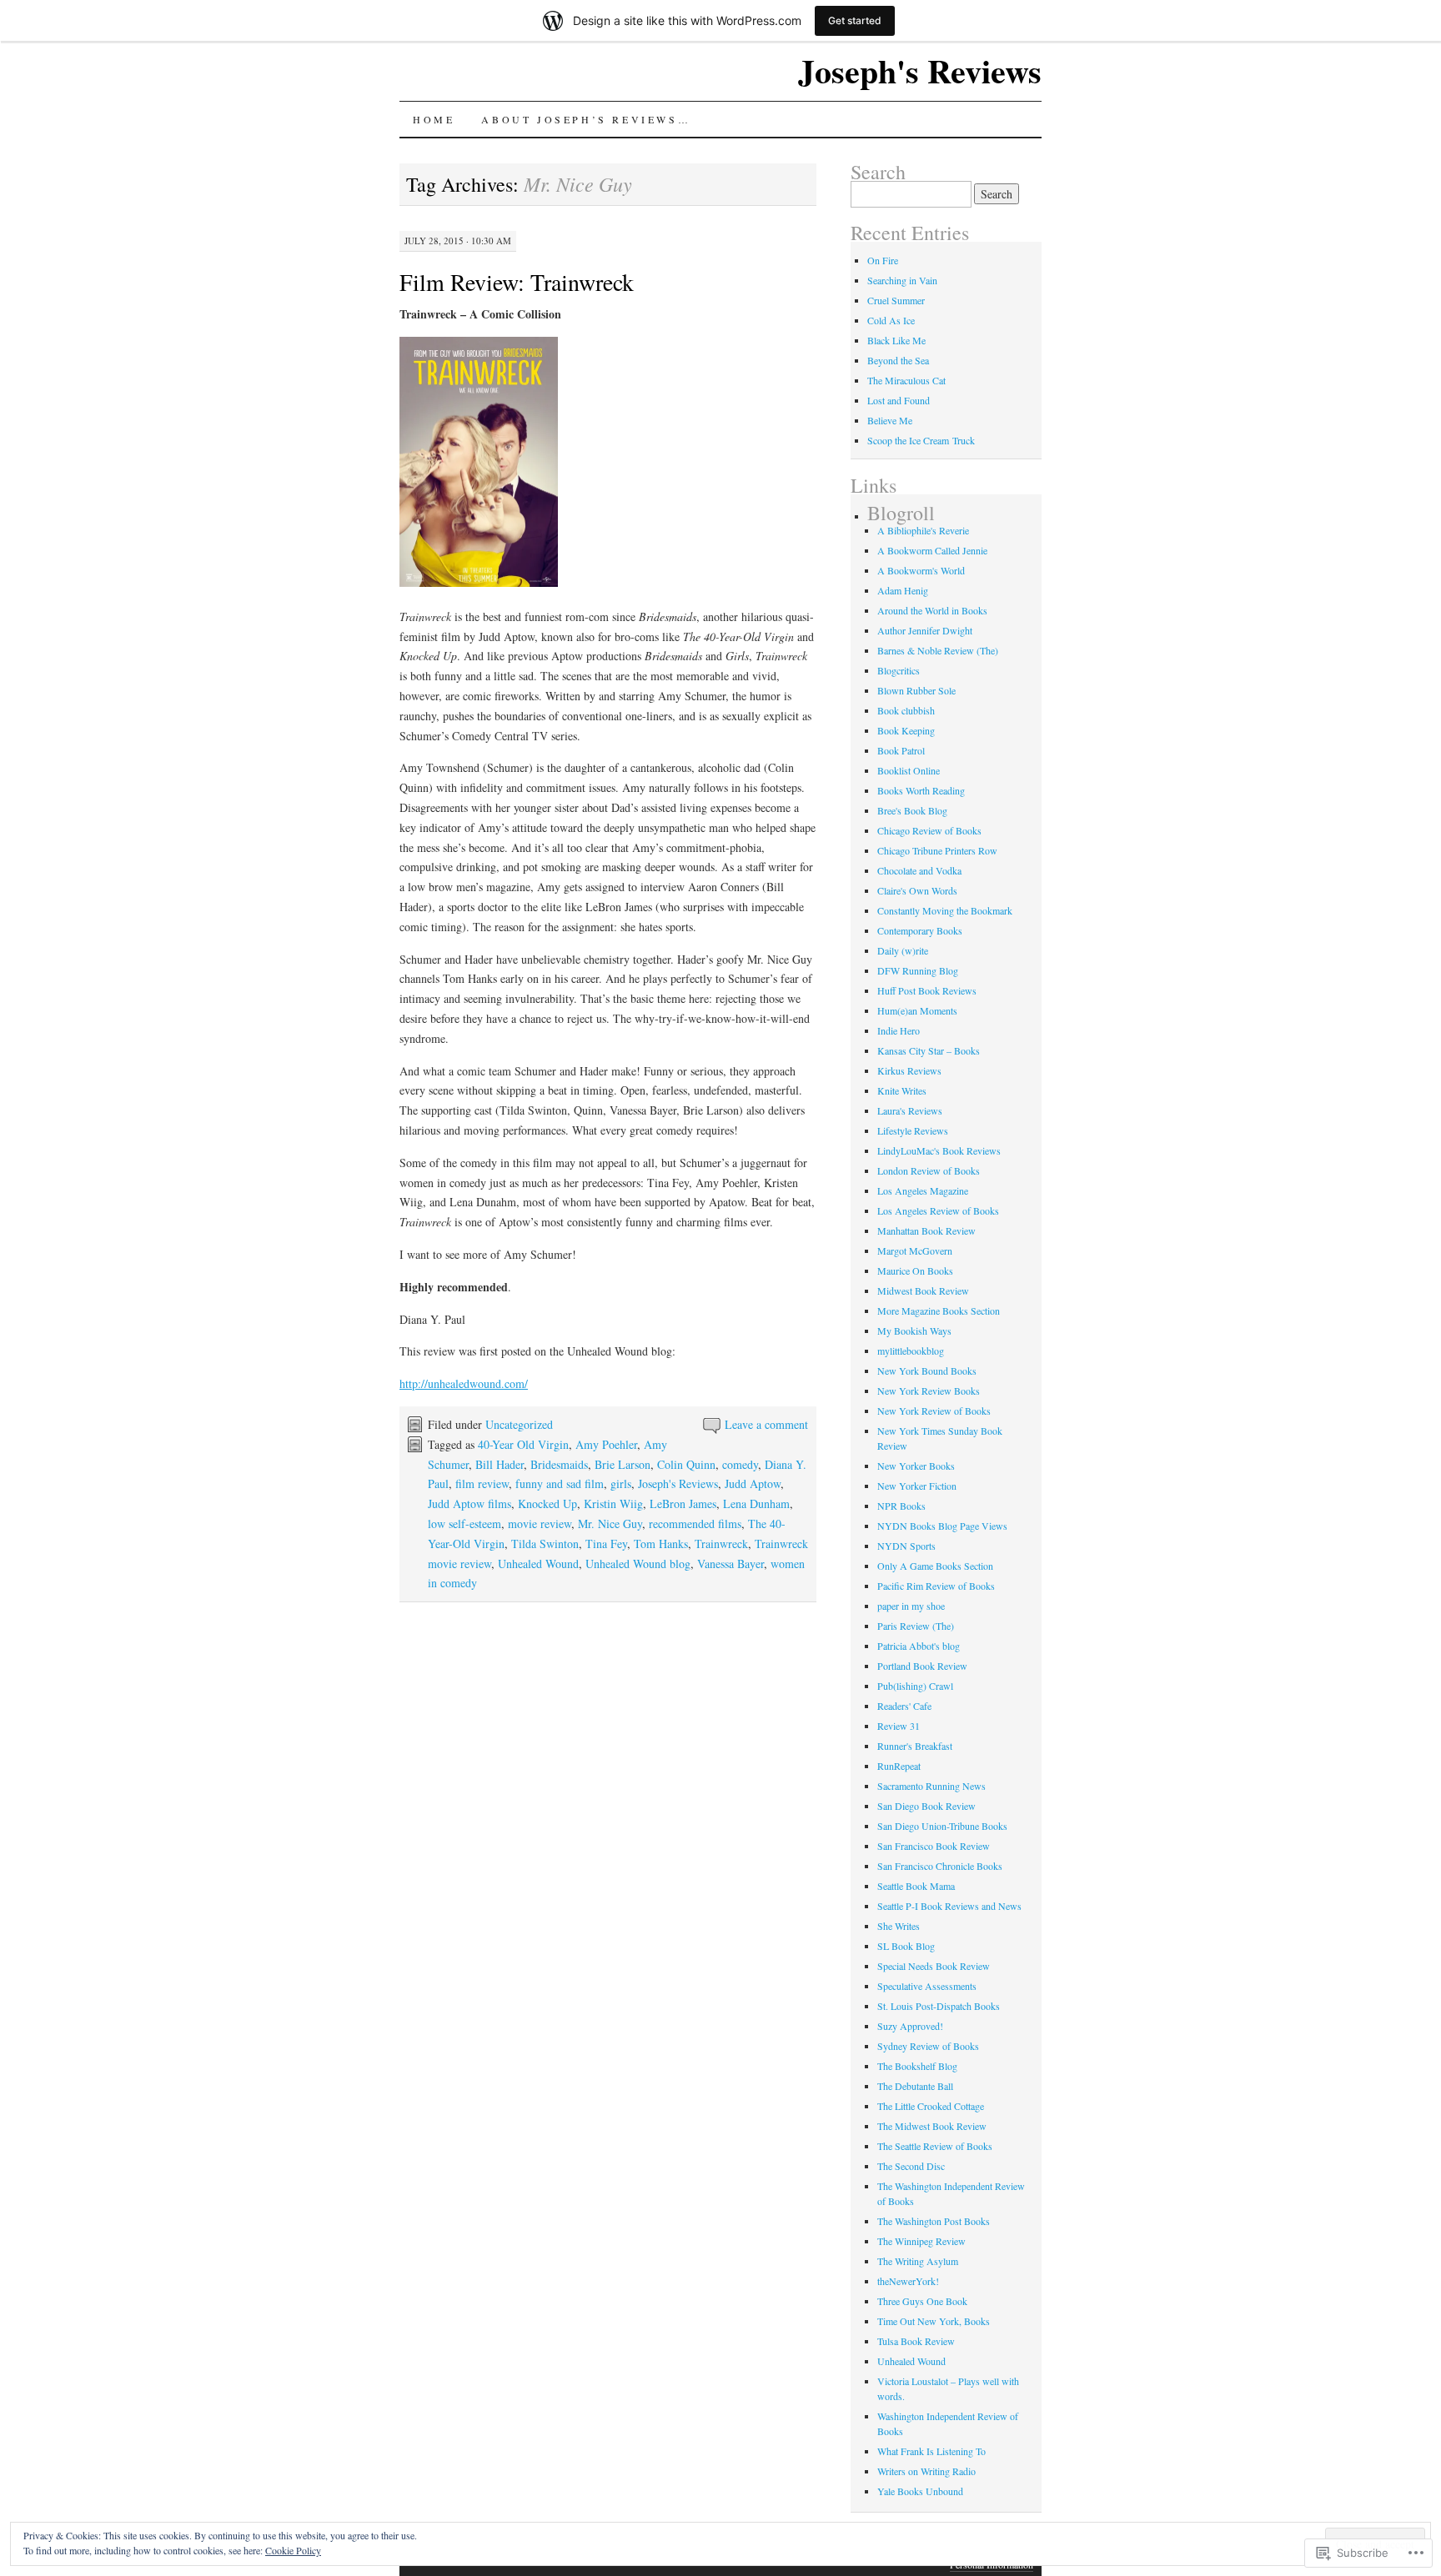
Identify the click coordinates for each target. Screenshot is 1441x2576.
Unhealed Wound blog (638, 1564)
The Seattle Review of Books (935, 2146)
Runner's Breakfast (915, 1746)
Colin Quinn (686, 1464)
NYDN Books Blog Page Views (942, 1526)
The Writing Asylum (918, 2261)
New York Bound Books (927, 1371)
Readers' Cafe (904, 1706)
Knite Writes (902, 1090)
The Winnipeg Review (921, 2241)
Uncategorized (519, 1424)
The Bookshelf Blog (917, 2066)
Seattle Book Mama (916, 1886)
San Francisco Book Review (934, 1846)
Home (434, 119)
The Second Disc (911, 2166)
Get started (855, 20)
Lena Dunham (756, 1504)
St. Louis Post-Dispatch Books (939, 2006)
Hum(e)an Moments (917, 1010)
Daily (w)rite (903, 950)
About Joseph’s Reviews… (586, 119)
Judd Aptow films (469, 1504)
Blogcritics (899, 670)
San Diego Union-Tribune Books (942, 1826)
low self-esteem (464, 1524)
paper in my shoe (911, 1606)
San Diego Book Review (926, 1806)
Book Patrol (901, 750)
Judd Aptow (753, 1483)
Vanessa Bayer (731, 1564)
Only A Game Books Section (935, 1566)
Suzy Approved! (910, 2026)
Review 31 (899, 1726)
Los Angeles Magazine (923, 1190)
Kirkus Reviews (909, 1070)
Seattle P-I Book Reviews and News (949, 1906)
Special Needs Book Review (934, 1966)
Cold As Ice (891, 320)
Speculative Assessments (927, 1986)
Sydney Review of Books (928, 2046)
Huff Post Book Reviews (927, 990)
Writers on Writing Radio (926, 2471)
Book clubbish (906, 710)
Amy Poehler (606, 1444)
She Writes (899, 1926)
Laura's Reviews (910, 1110)
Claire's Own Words (917, 890)
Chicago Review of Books (929, 830)
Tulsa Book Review (916, 2341)
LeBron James (683, 1504)
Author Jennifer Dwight (925, 630)
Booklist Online (909, 770)
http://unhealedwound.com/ (464, 1383)
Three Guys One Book (922, 2301)
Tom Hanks (661, 1544)
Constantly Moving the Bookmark (945, 910)
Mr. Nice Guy (610, 1524)
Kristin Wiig (613, 1504)
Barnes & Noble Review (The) (938, 650)
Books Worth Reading (921, 790)
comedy (740, 1464)
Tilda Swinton (545, 1544)
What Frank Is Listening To (931, 2451)
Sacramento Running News (931, 1786)
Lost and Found (899, 400)
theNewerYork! (908, 2281)
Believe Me (890, 420)
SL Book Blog (906, 1946)
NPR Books (901, 1506)
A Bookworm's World (921, 570)
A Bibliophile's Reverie (923, 530)
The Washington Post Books (934, 2221)
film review (482, 1483)
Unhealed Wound (538, 1564)
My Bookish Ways (914, 1331)
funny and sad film (560, 1483)
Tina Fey (606, 1544)
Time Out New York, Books (934, 2321)
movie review (540, 1524)
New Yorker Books (916, 1466)
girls (621, 1483)
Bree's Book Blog (912, 810)
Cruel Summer (896, 300)
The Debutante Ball (915, 2086)
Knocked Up (547, 1504)
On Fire (883, 260)
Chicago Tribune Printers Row (937, 850)
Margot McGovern (915, 1250)
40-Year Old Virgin (523, 1444)
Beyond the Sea (898, 360)
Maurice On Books (915, 1270)
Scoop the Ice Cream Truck (921, 440)
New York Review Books (929, 1391)
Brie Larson (623, 1464)
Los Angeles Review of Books (938, 1210)
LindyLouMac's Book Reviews (939, 1150)
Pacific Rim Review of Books (936, 1586)
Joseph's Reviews (920, 70)
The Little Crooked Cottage (931, 2106)
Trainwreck (721, 1544)
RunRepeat (899, 1766)
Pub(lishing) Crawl (915, 1686)
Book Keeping (906, 730)
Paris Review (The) (916, 1626)
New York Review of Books (934, 1411)
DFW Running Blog (918, 970)
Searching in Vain (902, 280)
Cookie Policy (293, 2550)
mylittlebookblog (911, 1351)
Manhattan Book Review (926, 1230)
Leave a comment (766, 1424)
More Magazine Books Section (939, 1311)
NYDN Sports (906, 1546)
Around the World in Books (932, 610)
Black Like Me (896, 340)
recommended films (695, 1524)
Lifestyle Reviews (913, 1130)
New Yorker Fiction (917, 1486)
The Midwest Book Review (932, 2126)
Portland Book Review (922, 1666)
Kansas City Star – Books (929, 1050)
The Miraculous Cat (906, 380)
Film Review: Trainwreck (517, 282)
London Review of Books (929, 1170)
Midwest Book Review (923, 1291)
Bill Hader (500, 1464)
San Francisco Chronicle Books (940, 1866)
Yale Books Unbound (920, 2491)
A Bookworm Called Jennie (932, 550)
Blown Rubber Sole (916, 690)
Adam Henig (903, 590)
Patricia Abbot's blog (919, 1646)
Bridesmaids (559, 1464)
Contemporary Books (920, 930)
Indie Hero (899, 1030)
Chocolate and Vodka (919, 870)
